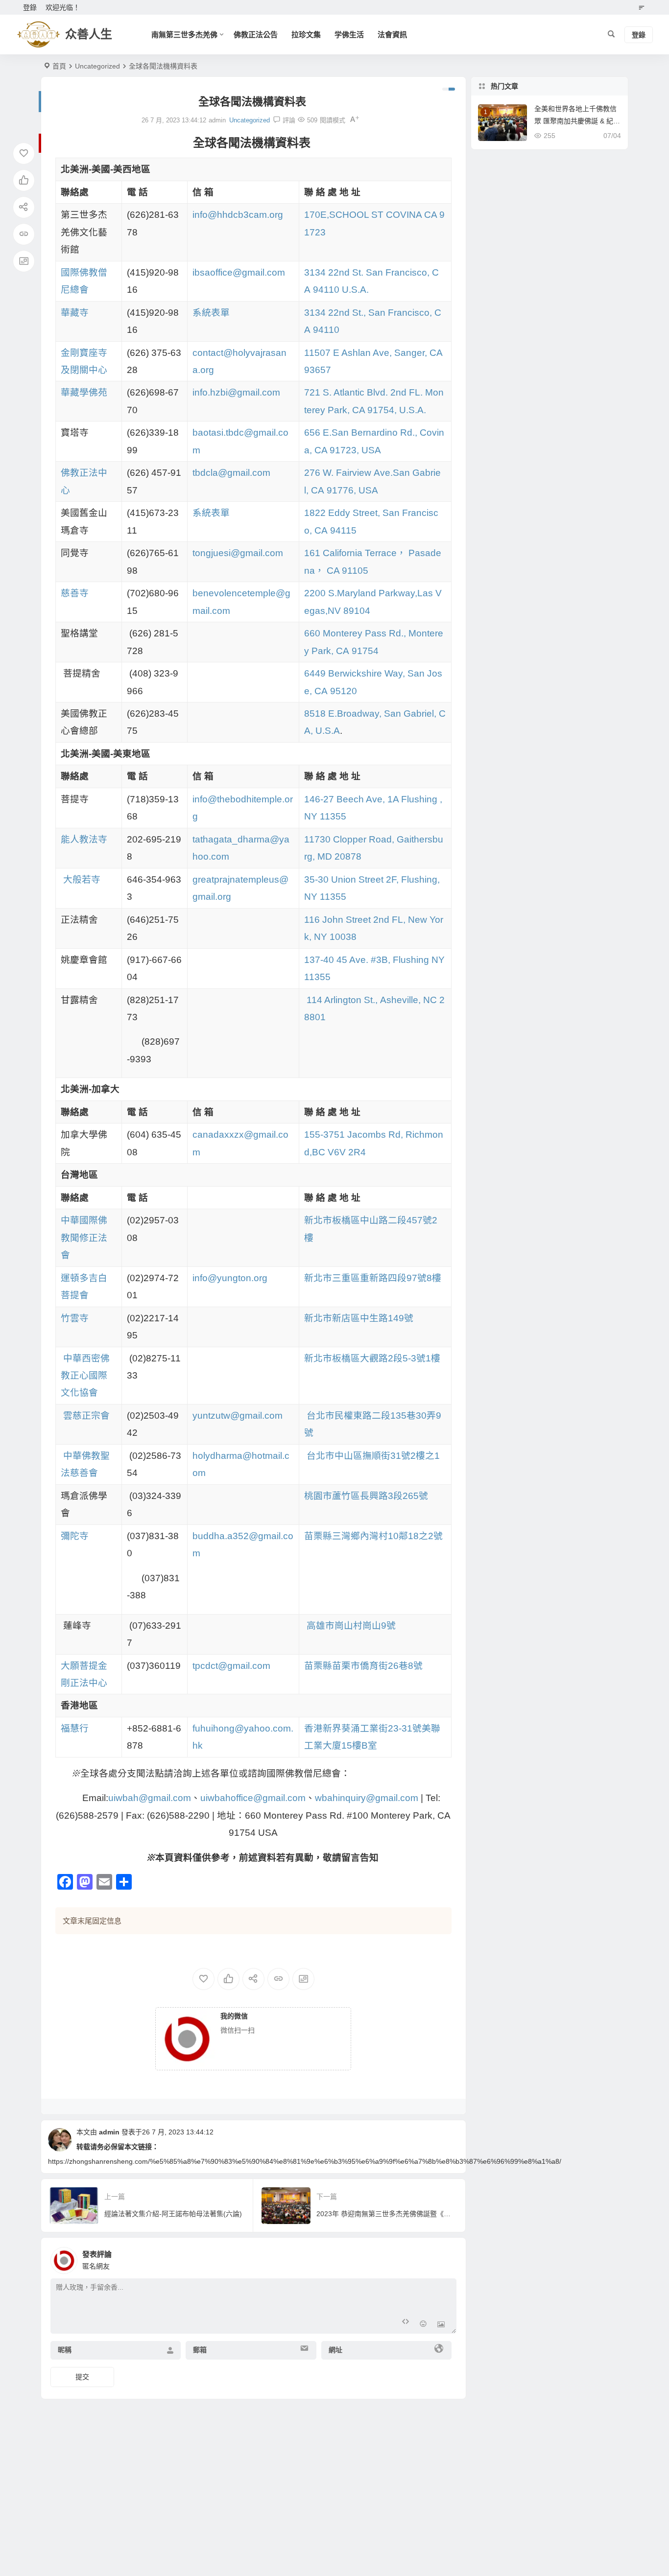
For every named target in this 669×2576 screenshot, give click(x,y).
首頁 (59, 66)
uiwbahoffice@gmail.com (253, 1798)
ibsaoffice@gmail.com (239, 272)
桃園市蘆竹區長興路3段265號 (366, 1496)
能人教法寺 (84, 839)
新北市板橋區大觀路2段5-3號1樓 (372, 1358)
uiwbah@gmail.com (150, 1798)
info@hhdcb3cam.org (238, 215)
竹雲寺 (75, 1318)
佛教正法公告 (256, 35)
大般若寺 (82, 879)
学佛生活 (349, 35)
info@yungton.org (230, 1278)
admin (109, 2132)
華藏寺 (75, 313)
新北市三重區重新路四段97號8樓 (373, 1278)
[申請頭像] (447, 2258)
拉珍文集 (306, 35)
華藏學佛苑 (84, 392)
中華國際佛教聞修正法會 (84, 1238)
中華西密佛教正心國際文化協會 (85, 1376)
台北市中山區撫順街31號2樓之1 (373, 1456)
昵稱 (65, 2350)
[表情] (423, 2325)
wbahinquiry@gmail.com (367, 1798)
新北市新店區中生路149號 (359, 1318)
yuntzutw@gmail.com (238, 1416)
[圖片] (441, 2325)
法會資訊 (392, 35)
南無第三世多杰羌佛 (184, 35)
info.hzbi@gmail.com (236, 392)
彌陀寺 (75, 1536)
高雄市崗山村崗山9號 (351, 1626)
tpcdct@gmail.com (231, 1666)
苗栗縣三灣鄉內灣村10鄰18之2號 (373, 1536)
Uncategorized (97, 66)
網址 (335, 2350)
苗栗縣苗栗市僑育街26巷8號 (363, 1666)
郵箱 (200, 2350)
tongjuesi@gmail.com (238, 553)
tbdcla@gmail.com (231, 473)
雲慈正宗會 (86, 1416)
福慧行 (75, 1728)
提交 (82, 2377)
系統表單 (211, 313)
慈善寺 (75, 593)
